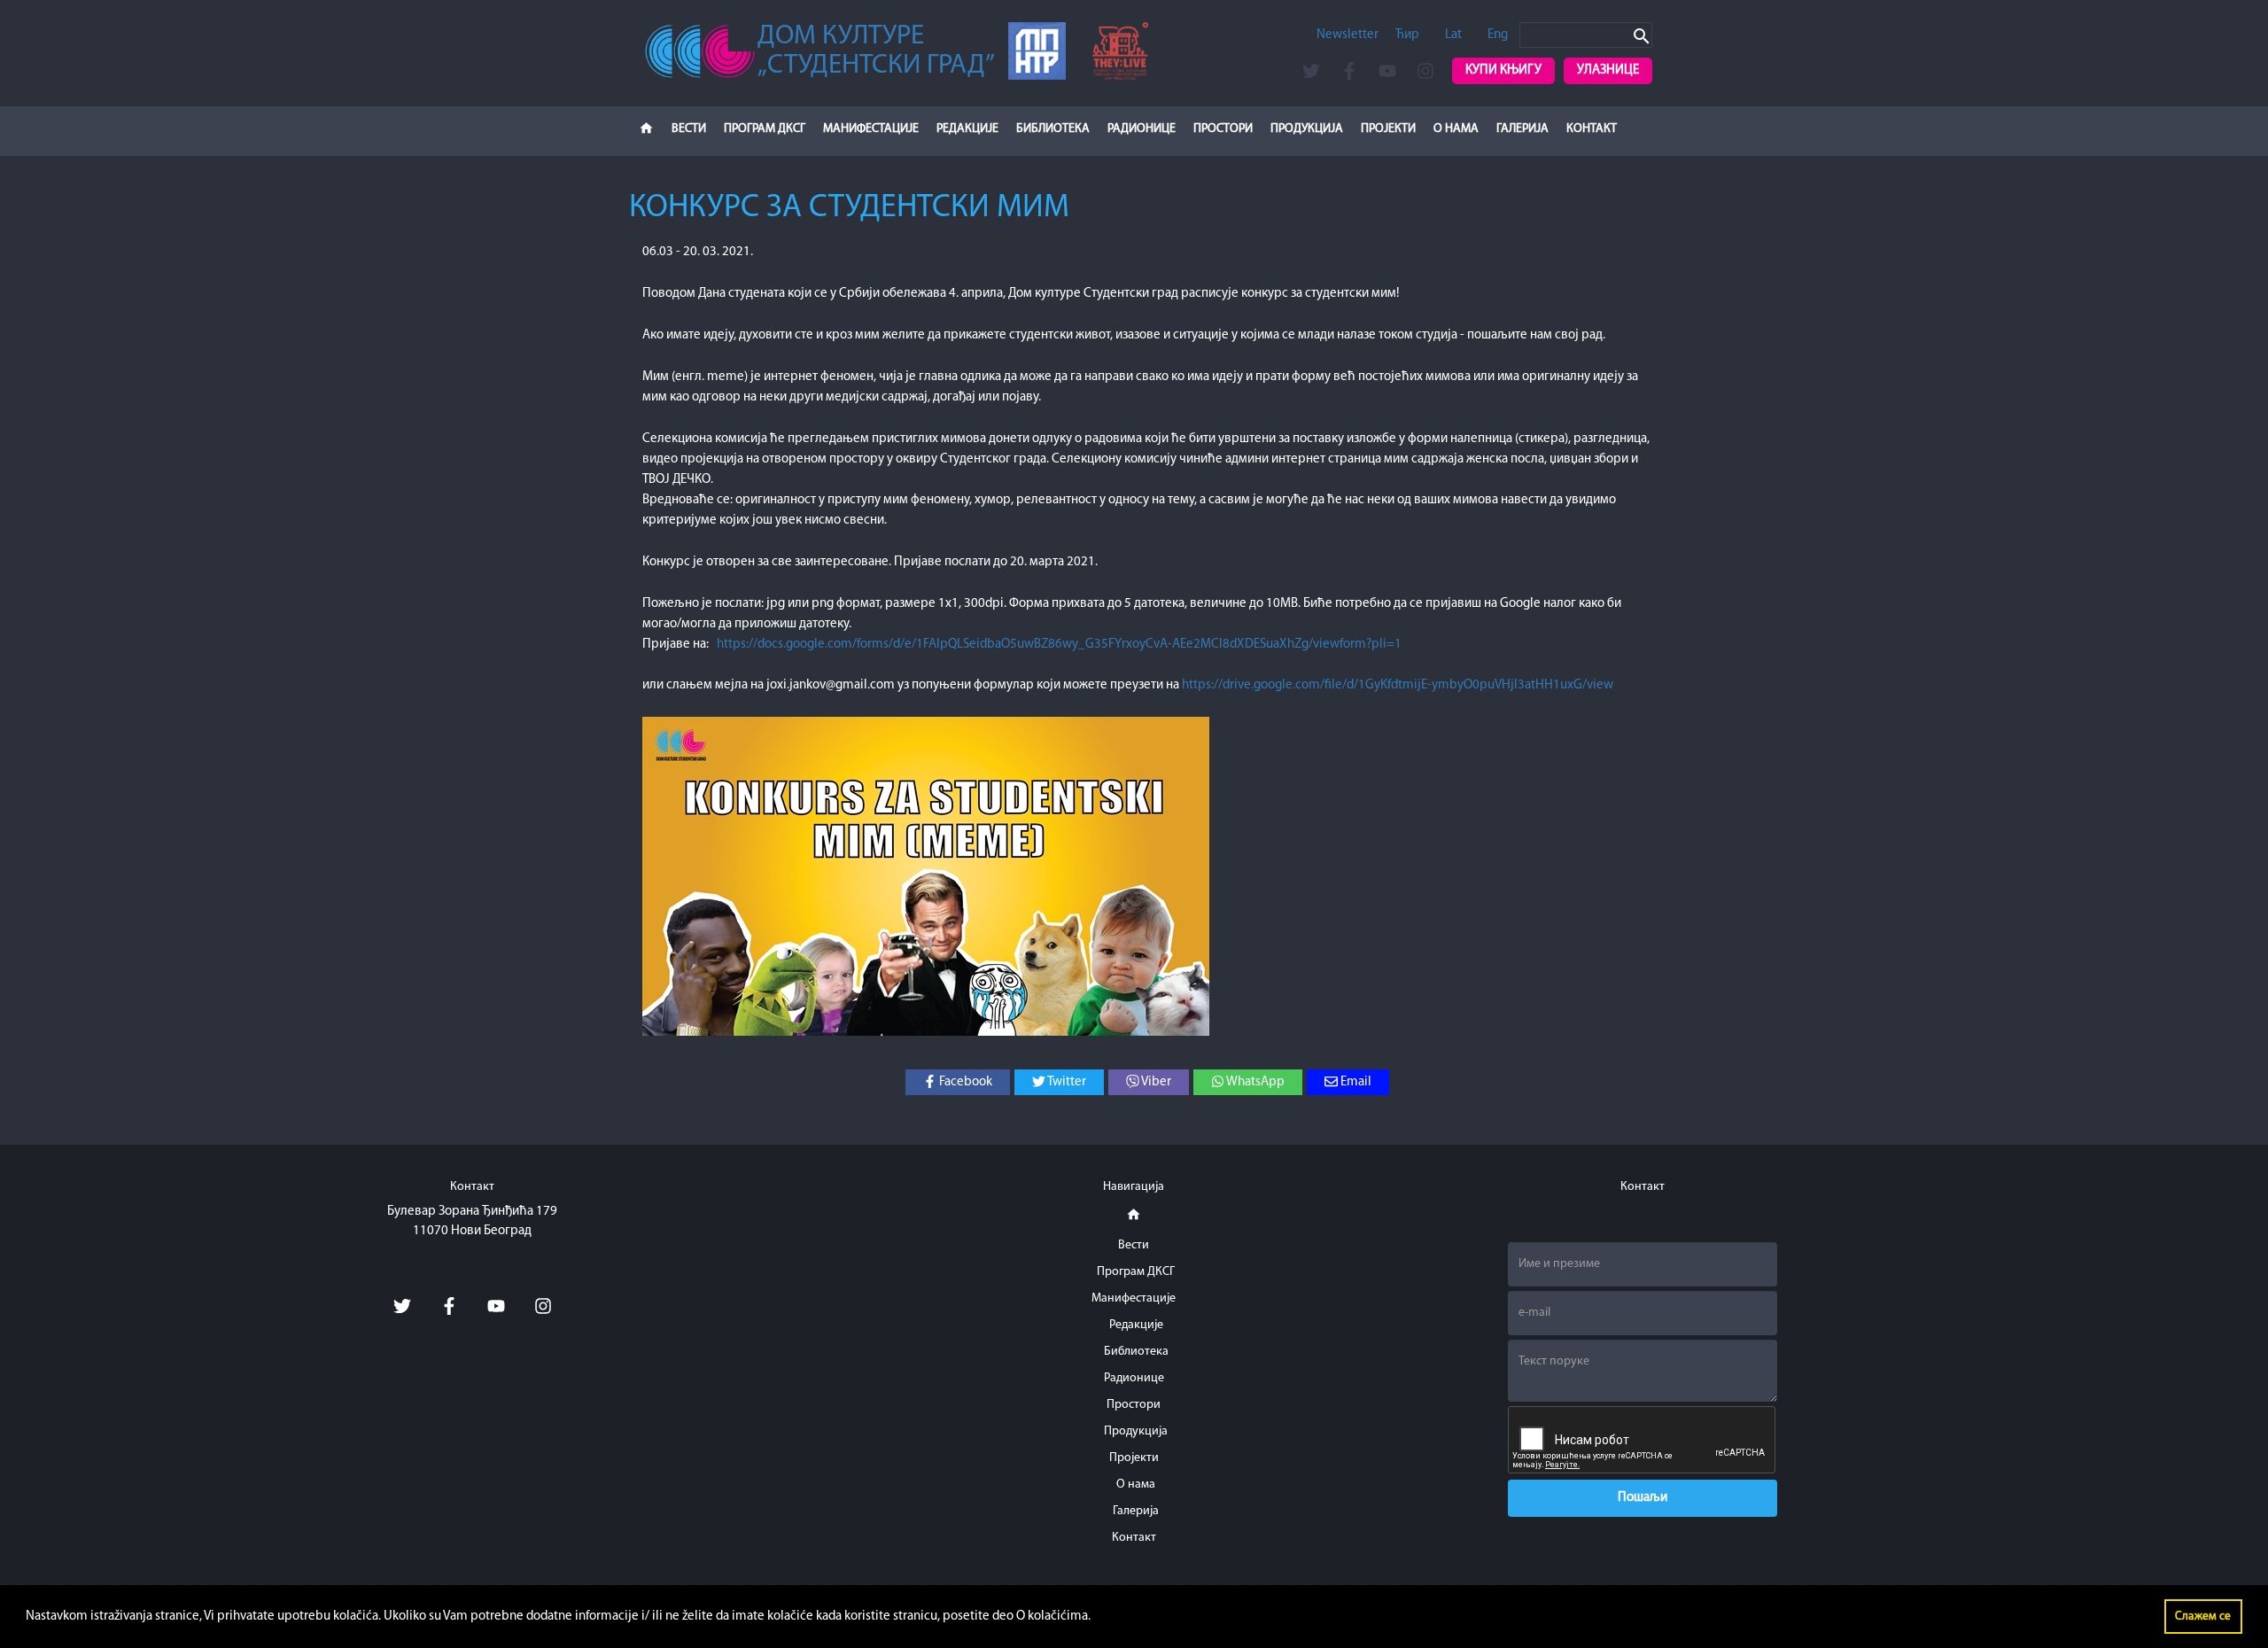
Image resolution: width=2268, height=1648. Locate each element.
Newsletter (1348, 35)
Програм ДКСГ (765, 129)
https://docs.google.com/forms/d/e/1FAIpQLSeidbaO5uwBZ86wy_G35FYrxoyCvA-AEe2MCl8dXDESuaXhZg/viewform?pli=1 (1059, 645)
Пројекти (1388, 129)
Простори (1223, 129)
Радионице (1142, 129)
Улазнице (1608, 70)
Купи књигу (1503, 70)
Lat (1453, 35)
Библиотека (1053, 129)
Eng (1498, 35)
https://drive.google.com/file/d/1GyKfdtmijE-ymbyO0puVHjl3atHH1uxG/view (1398, 685)
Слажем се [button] (2203, 1617)
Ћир (1407, 35)
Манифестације (871, 129)
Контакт (1592, 129)
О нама (1456, 129)
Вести (689, 129)
